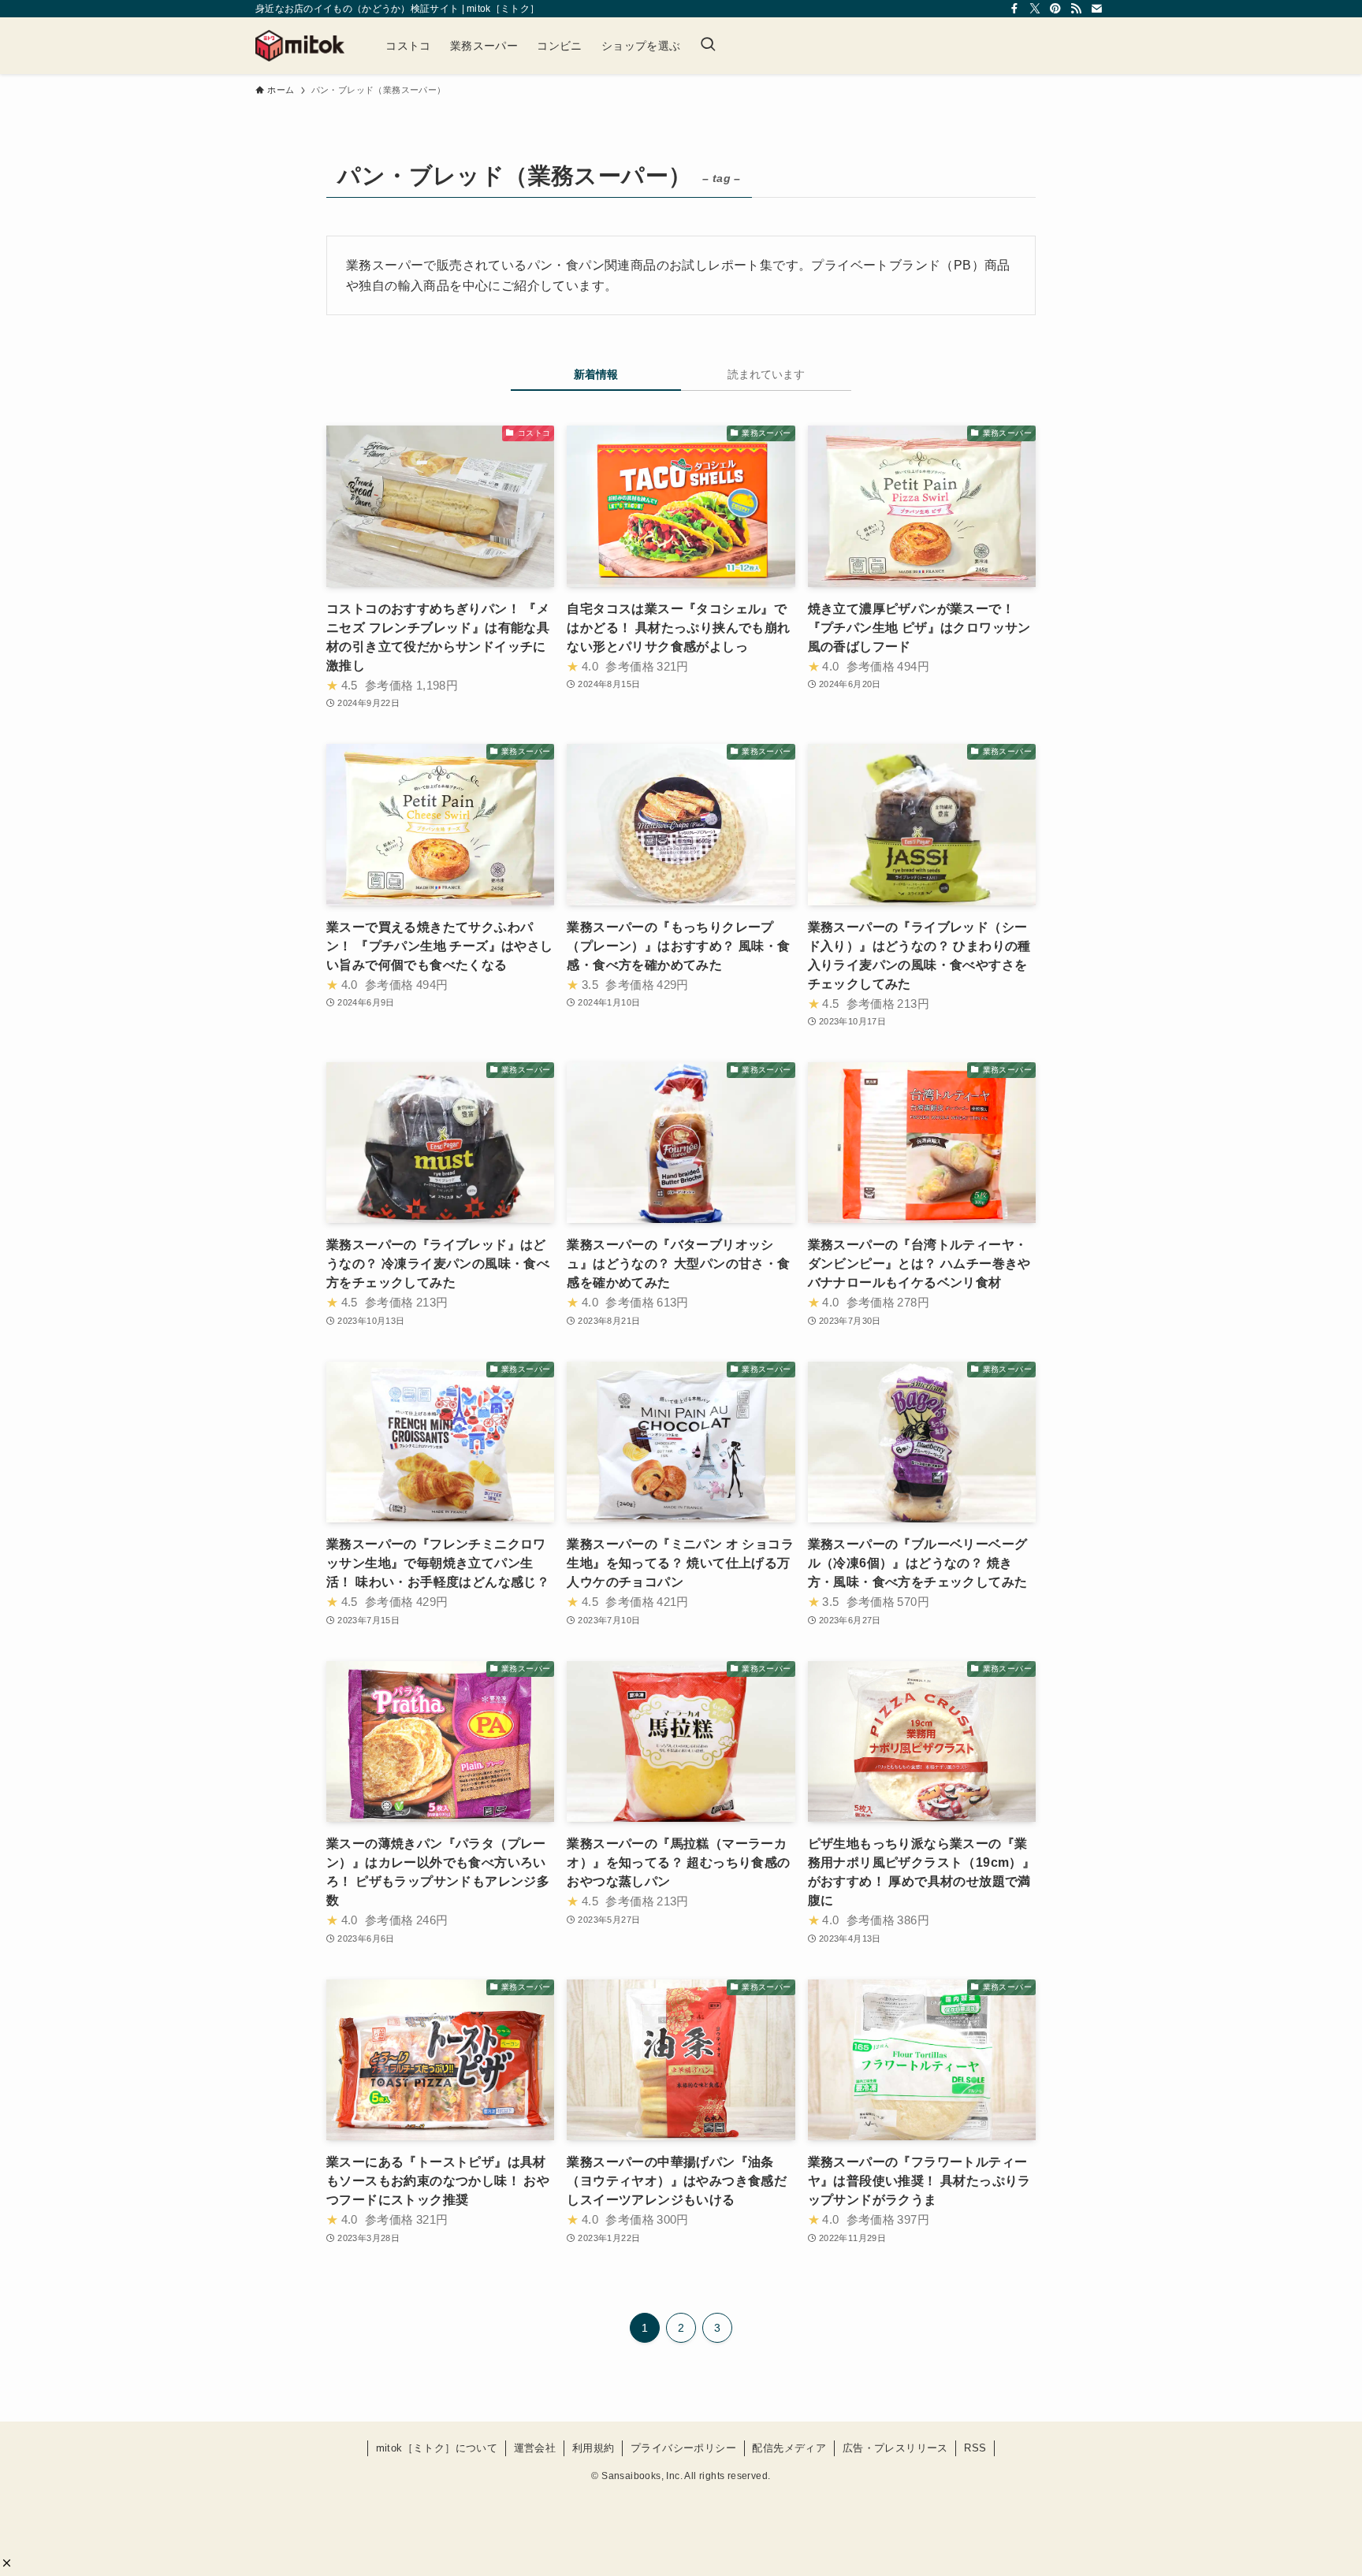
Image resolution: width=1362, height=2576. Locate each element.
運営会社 (535, 2448)
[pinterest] (1055, 9)
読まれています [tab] (766, 374)
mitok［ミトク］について (437, 2448)
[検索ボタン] (708, 46)
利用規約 (594, 2448)
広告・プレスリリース (895, 2448)
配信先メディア (789, 2448)
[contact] (1096, 9)
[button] (7, 2563)
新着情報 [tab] (596, 374)
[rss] (1076, 9)
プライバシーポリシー (683, 2448)
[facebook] (1014, 9)
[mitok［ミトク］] (300, 46)
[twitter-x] (1035, 9)
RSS (975, 2448)
